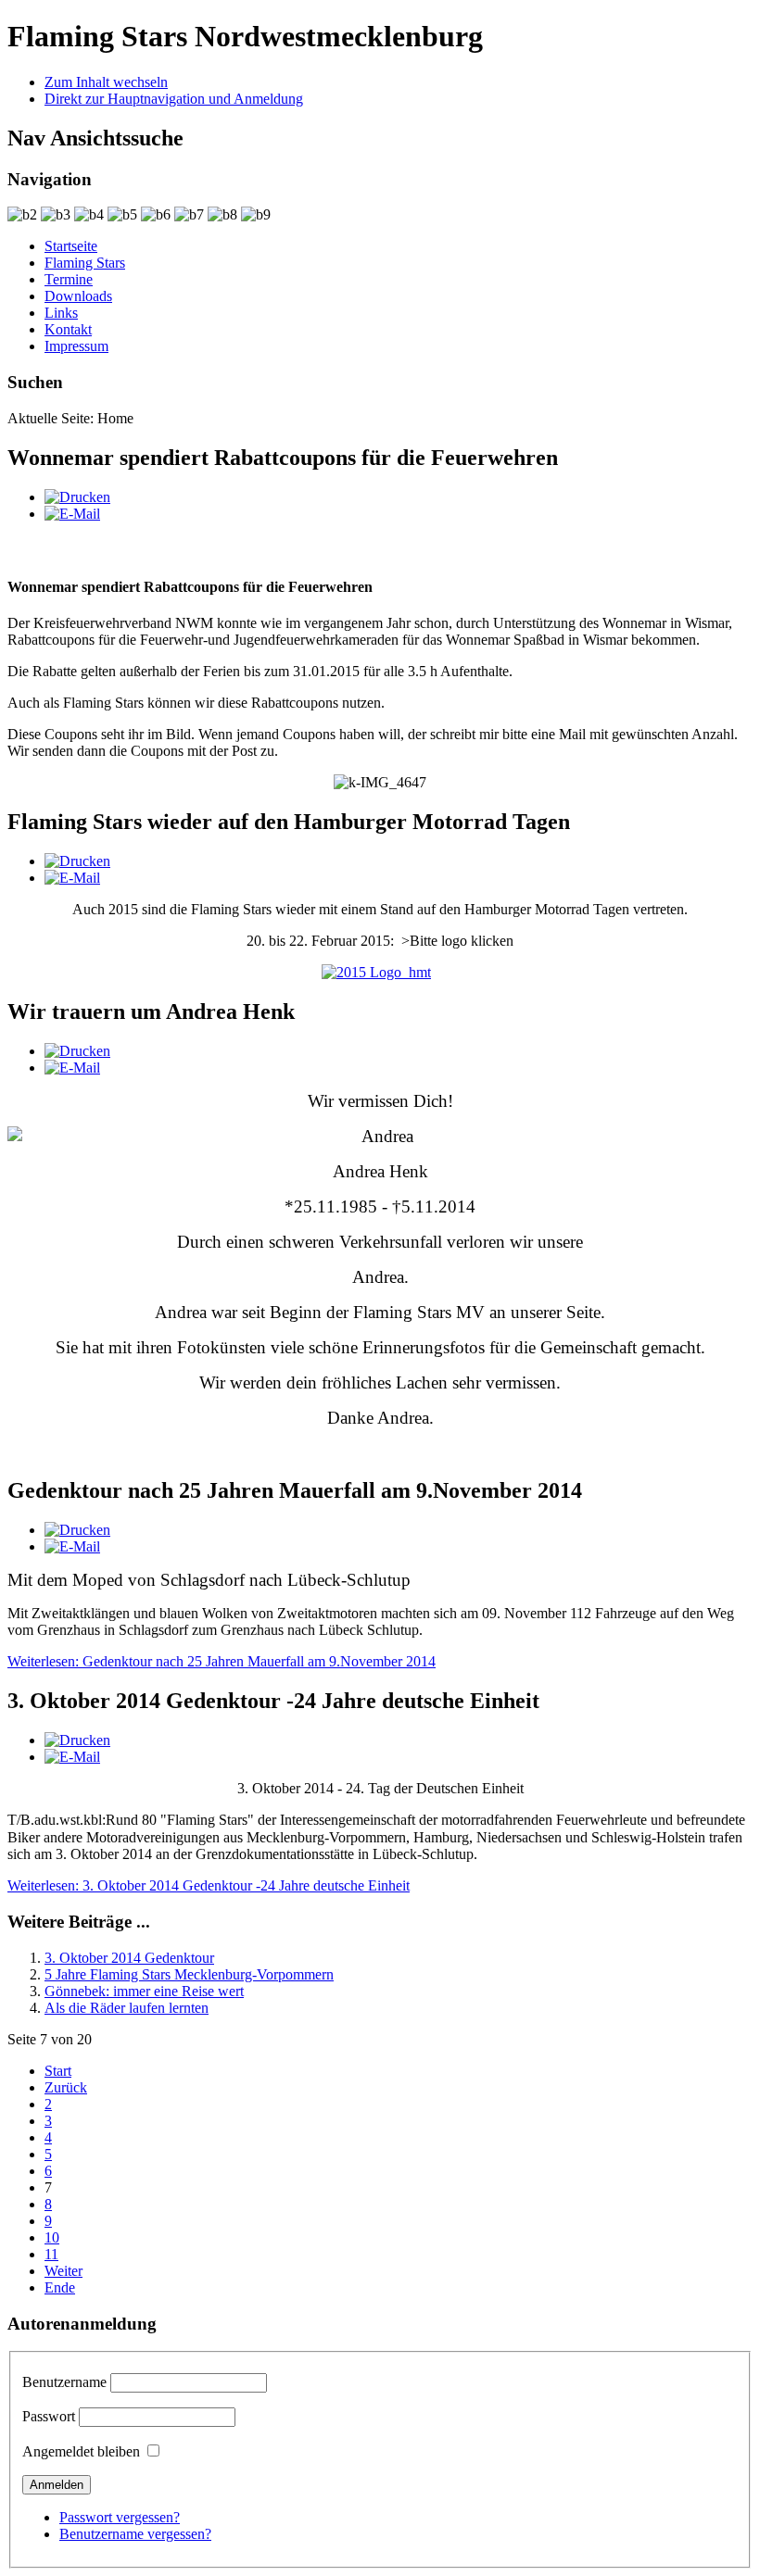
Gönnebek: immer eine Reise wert (144, 1991)
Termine (69, 279)
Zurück (66, 2087)
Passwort (49, 2416)
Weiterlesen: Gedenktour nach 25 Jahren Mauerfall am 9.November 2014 (222, 1661)
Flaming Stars (85, 263)
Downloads (78, 296)
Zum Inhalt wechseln (106, 82)
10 (52, 2237)
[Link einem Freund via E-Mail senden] (72, 514)
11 (51, 2254)
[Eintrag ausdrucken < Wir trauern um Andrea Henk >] (77, 1051)
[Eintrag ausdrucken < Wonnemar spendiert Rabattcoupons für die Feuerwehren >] (77, 497)
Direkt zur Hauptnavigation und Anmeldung (174, 99)
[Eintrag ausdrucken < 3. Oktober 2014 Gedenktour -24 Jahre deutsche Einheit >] (77, 1740)
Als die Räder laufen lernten (127, 2008)
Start (58, 2071)
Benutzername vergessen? (135, 2534)
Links (61, 313)
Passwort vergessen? (120, 2517)
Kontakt (68, 329)
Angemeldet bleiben (81, 2451)
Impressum (76, 346)
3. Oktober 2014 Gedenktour (129, 1958)
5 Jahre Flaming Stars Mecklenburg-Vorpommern (189, 1974)
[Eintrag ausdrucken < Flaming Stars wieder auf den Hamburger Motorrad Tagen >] (77, 861)
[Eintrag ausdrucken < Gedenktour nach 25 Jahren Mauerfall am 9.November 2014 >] (77, 1530)
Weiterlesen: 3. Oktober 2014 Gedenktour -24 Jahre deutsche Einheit (209, 1885)
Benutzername (64, 2382)
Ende (60, 2287)
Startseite (71, 246)
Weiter (63, 2271)
